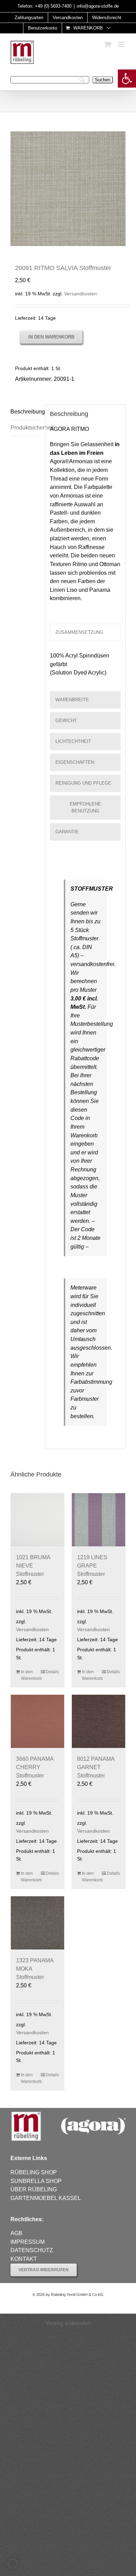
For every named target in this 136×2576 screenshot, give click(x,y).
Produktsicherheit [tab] (25, 428)
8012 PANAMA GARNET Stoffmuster (96, 1767)
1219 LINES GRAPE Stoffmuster (92, 1566)
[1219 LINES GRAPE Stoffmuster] (99, 1520)
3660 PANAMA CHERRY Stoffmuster (35, 1767)
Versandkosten (81, 294)
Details (52, 1672)
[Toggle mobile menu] (122, 44)
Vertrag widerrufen (68, 2323)
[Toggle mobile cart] (108, 44)
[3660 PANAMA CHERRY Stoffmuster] (37, 1721)
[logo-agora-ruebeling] (68, 2113)
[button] (127, 79)
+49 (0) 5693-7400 (53, 6)
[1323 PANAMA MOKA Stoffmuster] (37, 1923)
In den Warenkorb (51, 337)
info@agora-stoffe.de (98, 6)
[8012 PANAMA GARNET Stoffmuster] (99, 1721)
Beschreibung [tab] (25, 412)
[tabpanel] (85, 668)
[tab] (85, 632)
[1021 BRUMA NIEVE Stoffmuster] (37, 1520)
